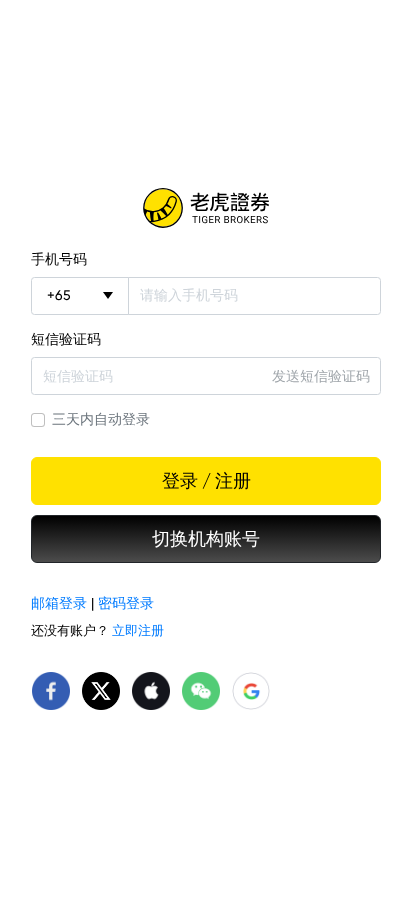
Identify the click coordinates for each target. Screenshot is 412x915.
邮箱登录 (59, 603)
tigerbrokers (206, 208)
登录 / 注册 (206, 481)
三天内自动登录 (101, 419)
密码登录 (126, 603)
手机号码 (59, 259)
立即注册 (138, 630)
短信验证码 (66, 339)
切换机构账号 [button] (206, 539)
